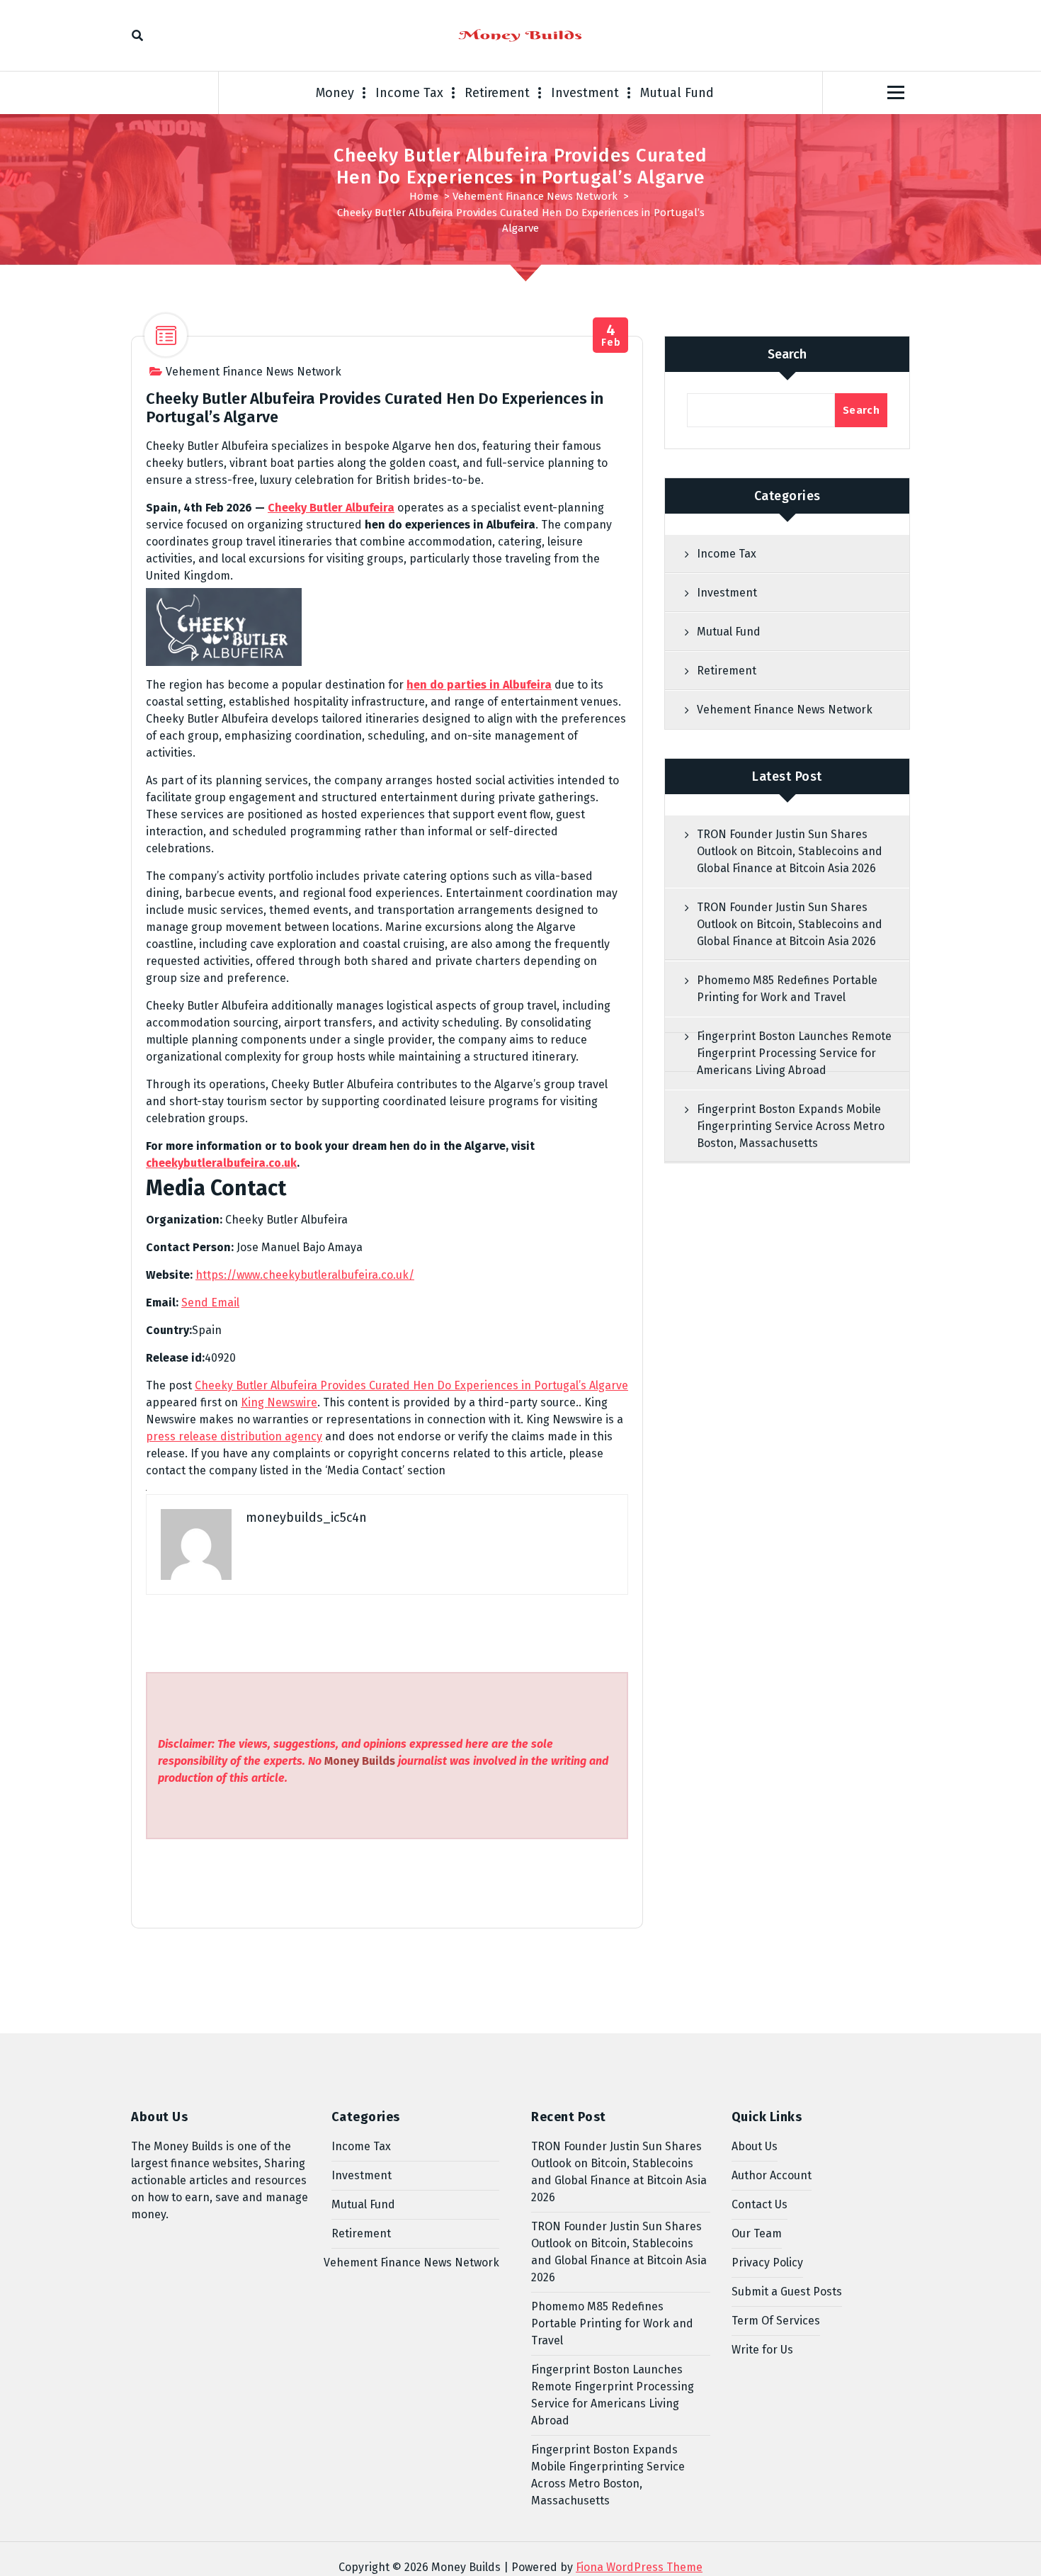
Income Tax (409, 93)
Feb (611, 335)
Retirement (497, 93)
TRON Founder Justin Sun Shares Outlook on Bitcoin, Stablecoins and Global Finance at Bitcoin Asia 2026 (790, 851)
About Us (755, 2146)
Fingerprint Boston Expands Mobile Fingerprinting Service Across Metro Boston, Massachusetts (791, 1126)
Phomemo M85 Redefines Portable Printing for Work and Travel (787, 989)
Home (424, 196)
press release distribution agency (234, 1436)
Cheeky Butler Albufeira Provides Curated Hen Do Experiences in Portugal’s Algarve (411, 1385)
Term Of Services (776, 2321)
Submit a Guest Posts (787, 2292)
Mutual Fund (677, 93)
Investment (585, 93)
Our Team (757, 2233)
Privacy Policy (767, 2263)
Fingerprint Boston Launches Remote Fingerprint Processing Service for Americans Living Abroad (794, 1053)
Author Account (772, 2175)
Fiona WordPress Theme (639, 2567)
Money (335, 93)
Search (787, 354)
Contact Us (760, 2204)
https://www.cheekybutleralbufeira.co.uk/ (305, 1275)
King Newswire (279, 1402)
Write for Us (762, 2350)
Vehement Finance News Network (535, 196)
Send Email (210, 1303)
